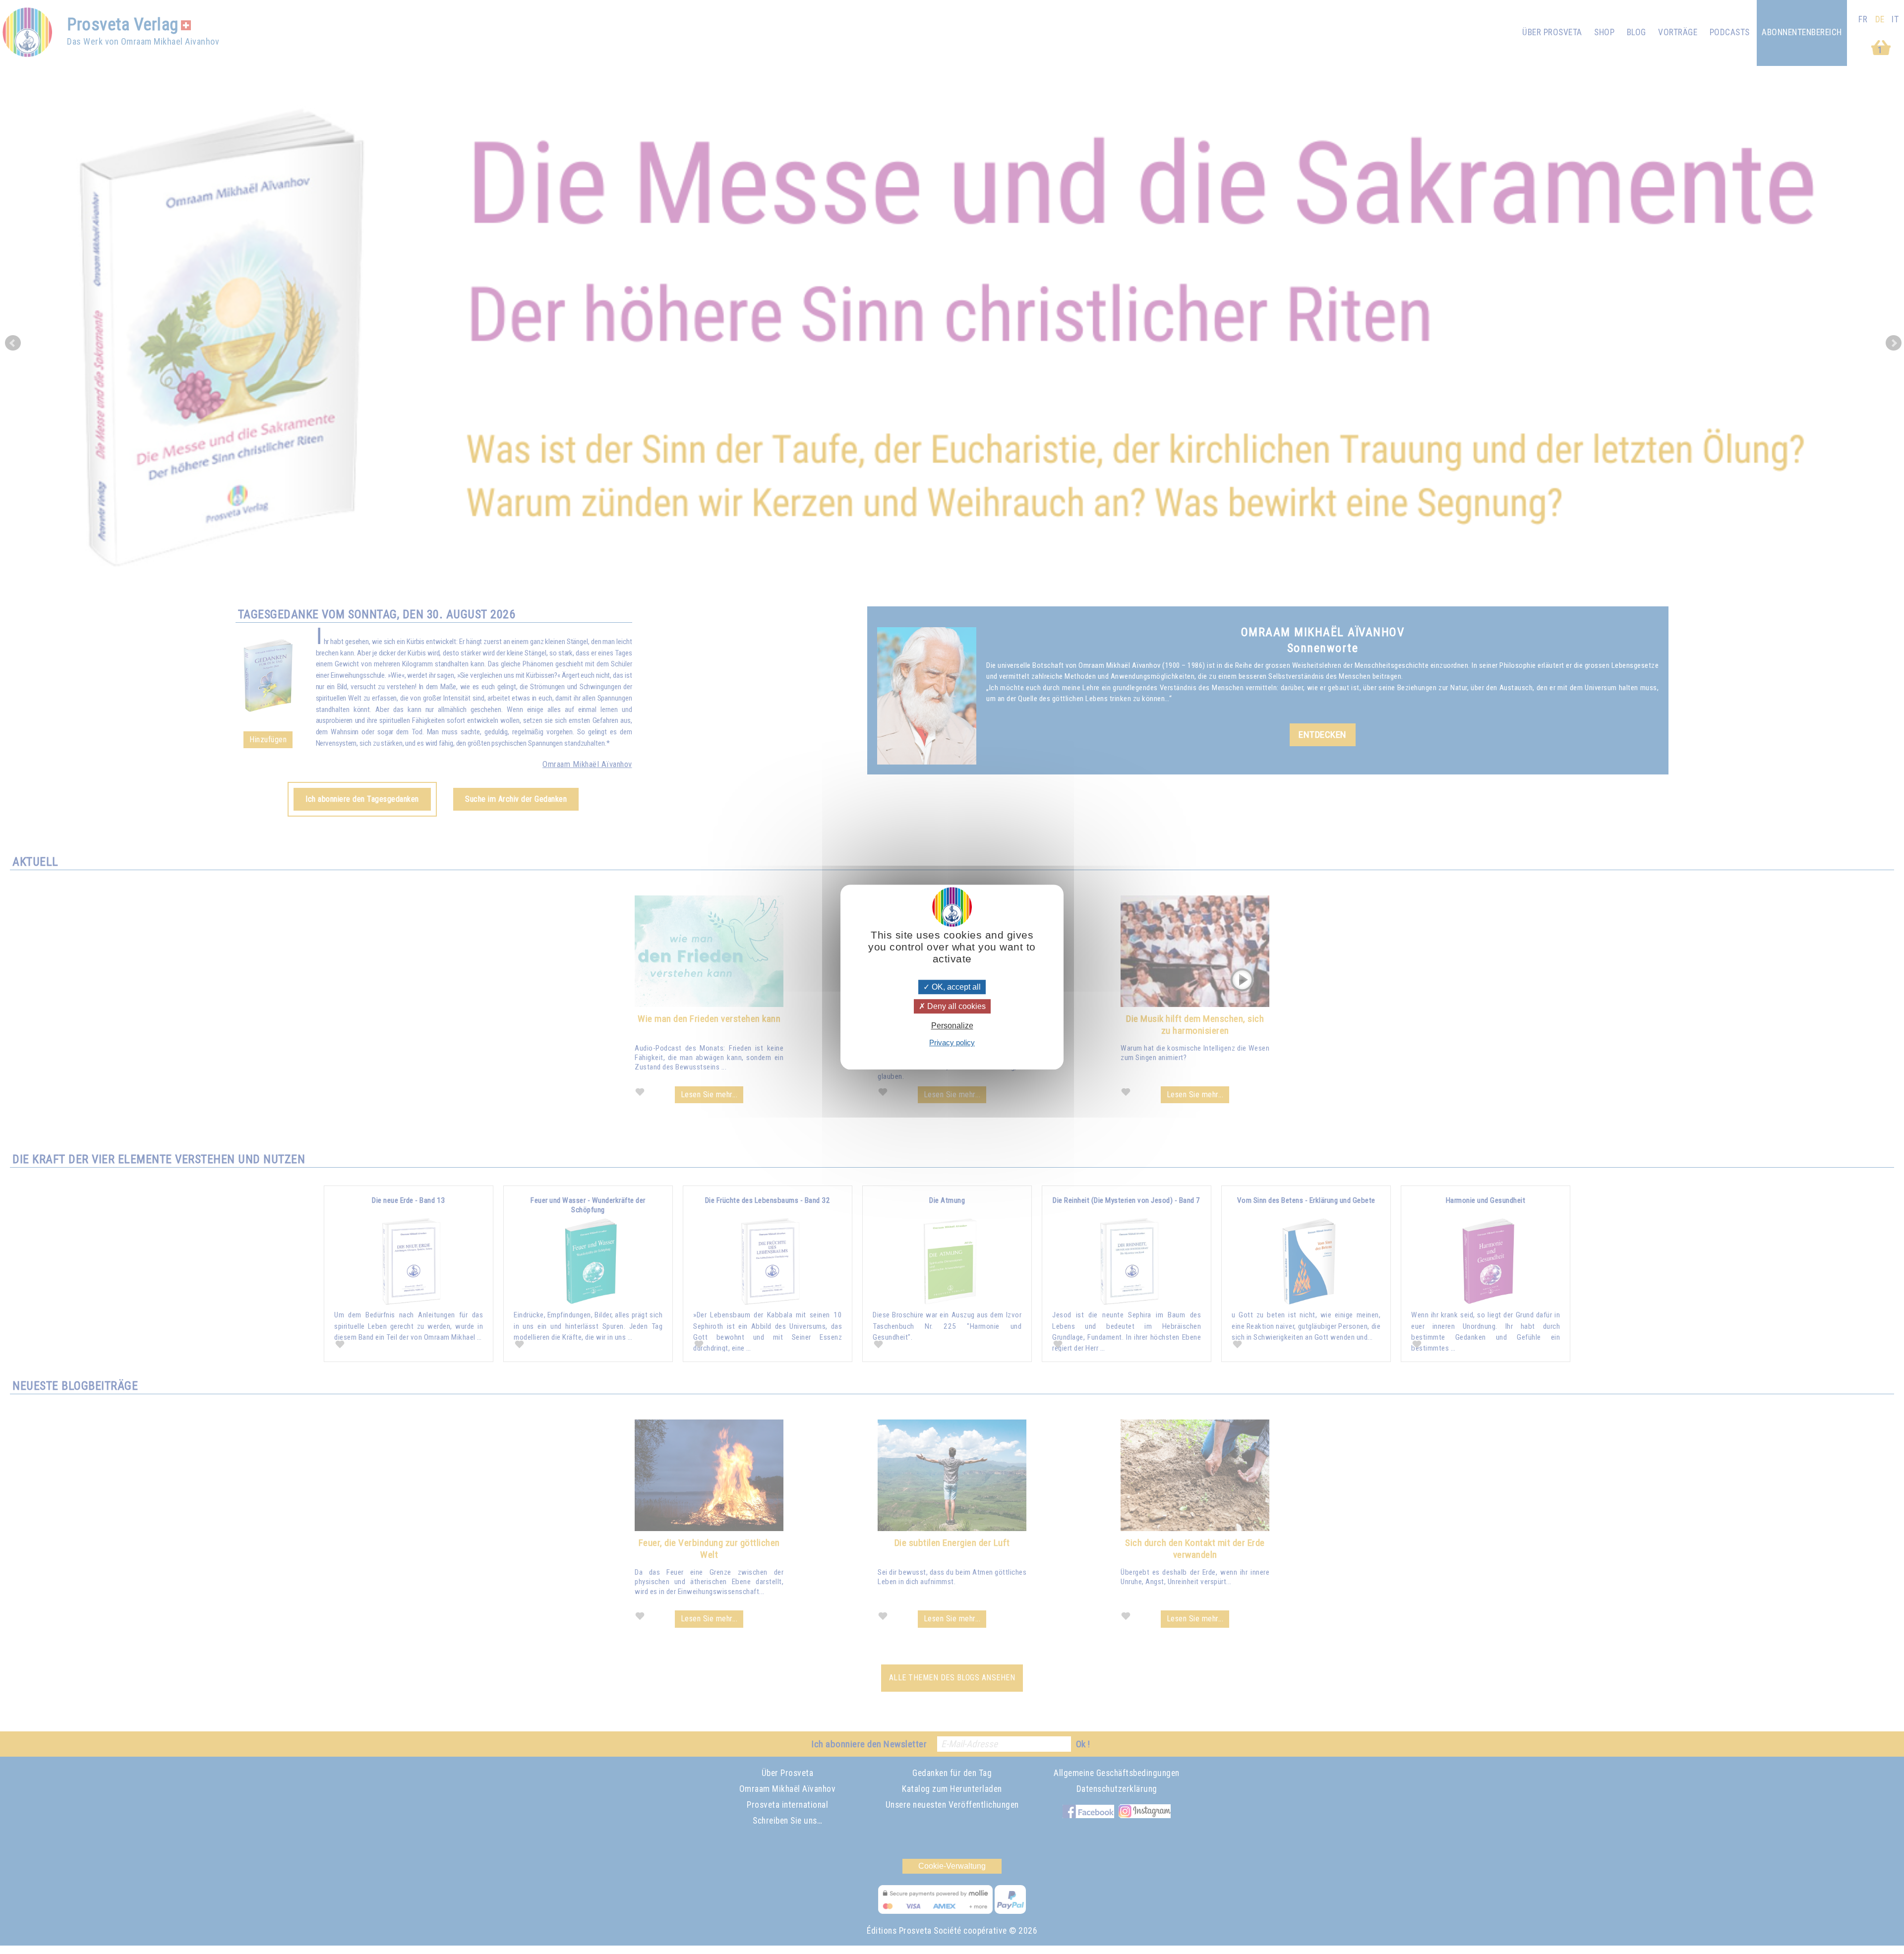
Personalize (952, 1026)
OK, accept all (955, 987)
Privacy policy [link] (952, 1042)
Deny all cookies (955, 1006)
